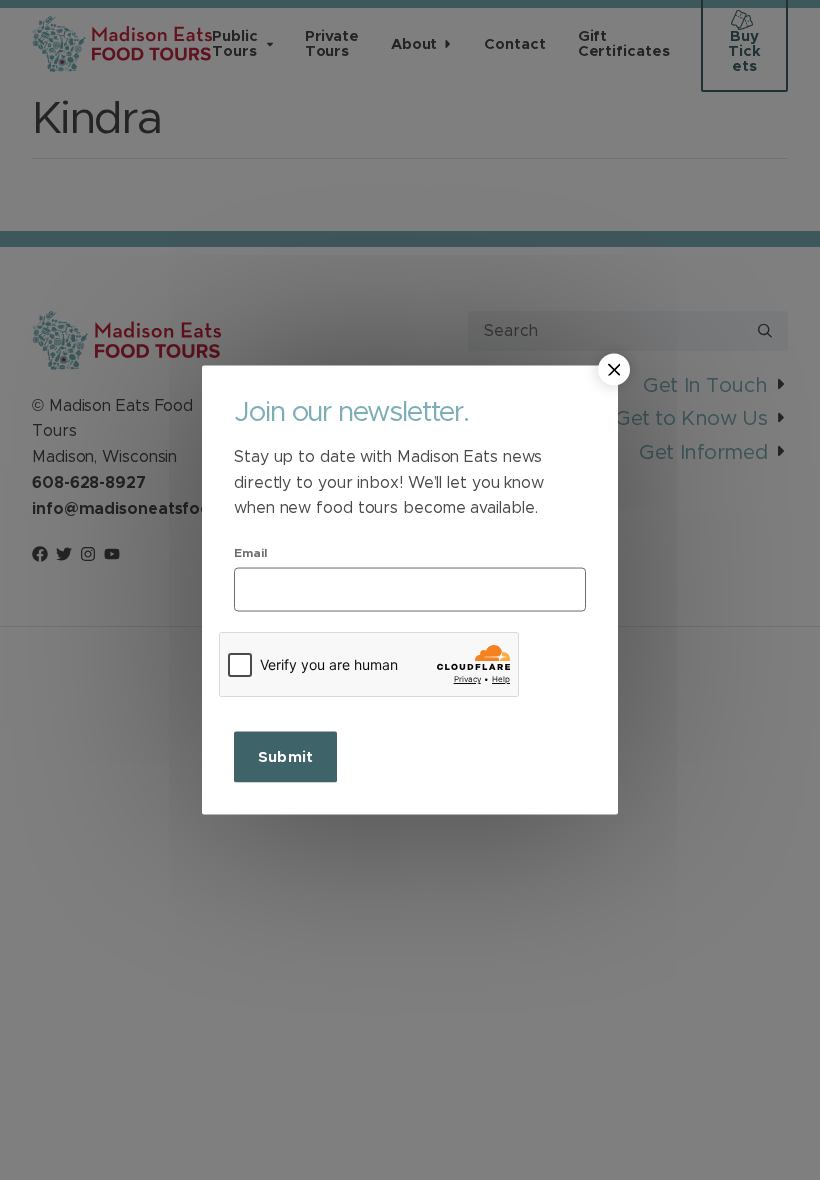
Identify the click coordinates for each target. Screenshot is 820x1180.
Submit (285, 756)
